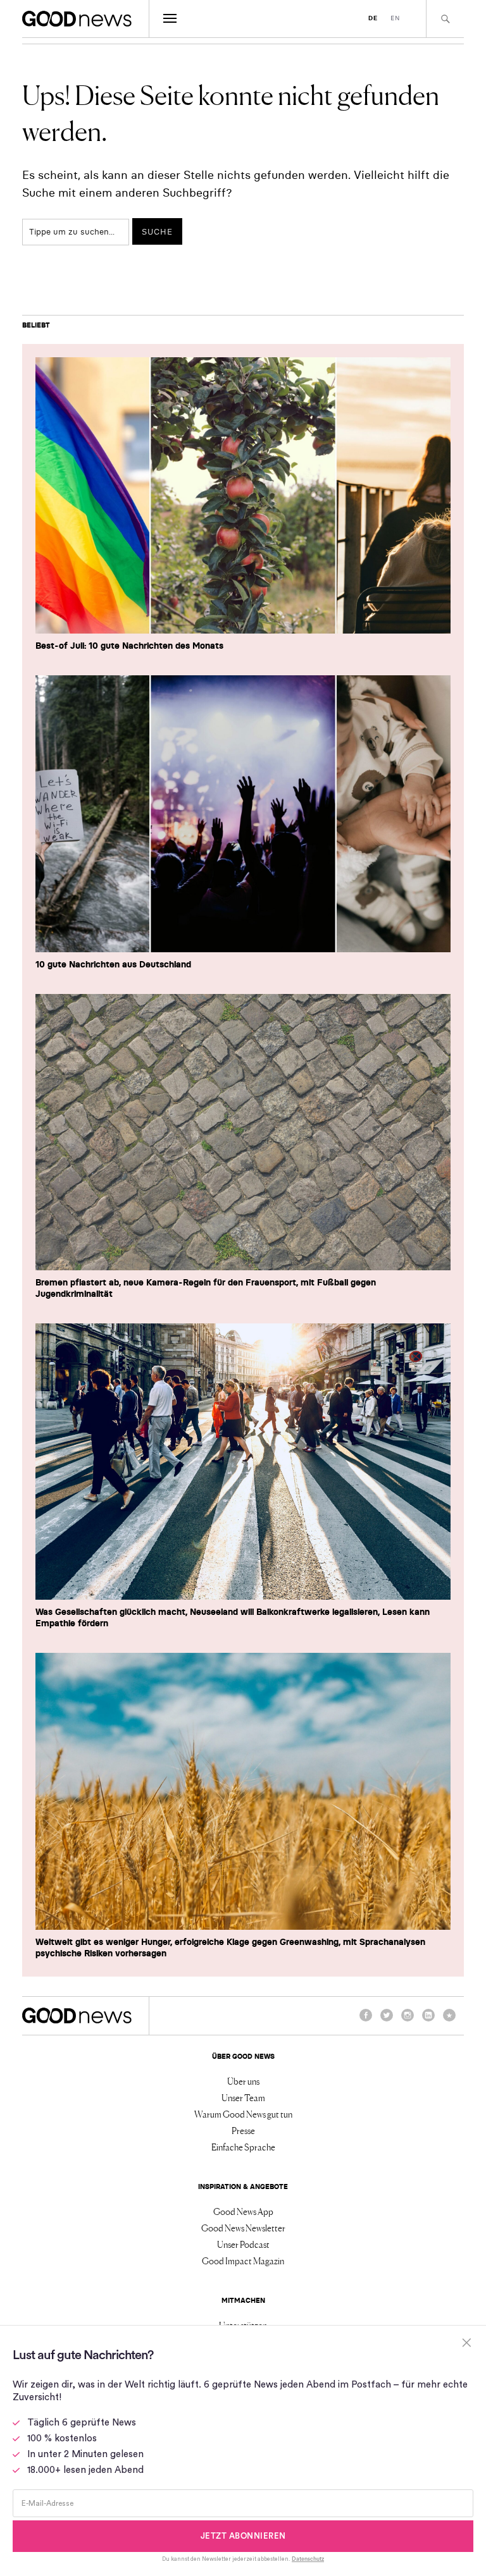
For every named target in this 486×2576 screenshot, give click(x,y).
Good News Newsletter (243, 2228)
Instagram (408, 2021)
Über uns (243, 2081)
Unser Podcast (243, 2244)
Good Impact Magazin (243, 2260)
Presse (243, 2130)
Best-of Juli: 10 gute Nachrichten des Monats (129, 646)
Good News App (243, 2211)
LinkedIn (428, 2021)
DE (373, 18)
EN (395, 18)
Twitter (387, 2021)
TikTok (449, 2021)
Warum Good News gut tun (243, 2114)
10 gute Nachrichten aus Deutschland (113, 964)
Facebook (366, 2021)
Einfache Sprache (243, 2147)
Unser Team (243, 2097)
